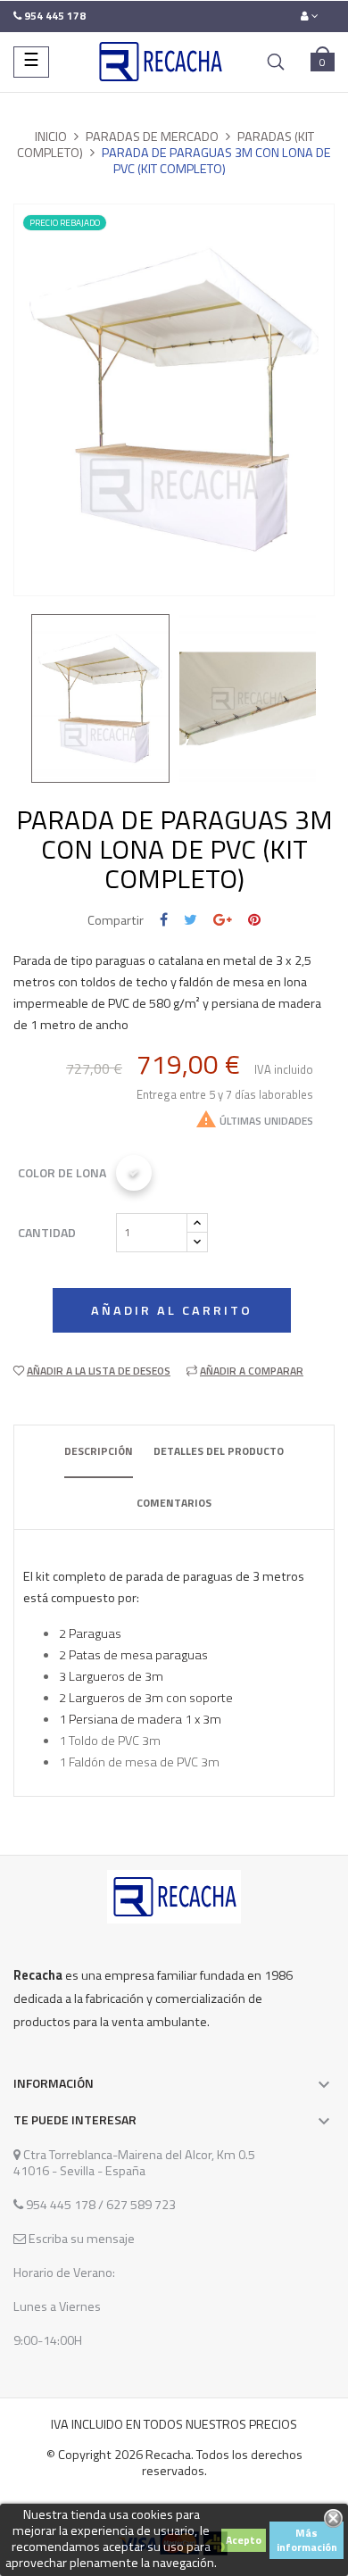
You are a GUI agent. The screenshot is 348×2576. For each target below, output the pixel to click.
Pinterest (254, 920)
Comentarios (174, 1503)
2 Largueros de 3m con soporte (146, 1698)
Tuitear (191, 920)
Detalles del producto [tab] (219, 1451)
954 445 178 (61, 2205)
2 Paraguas (90, 1633)
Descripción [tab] (99, 1451)
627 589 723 (140, 2205)
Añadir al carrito (172, 1310)
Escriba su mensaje (80, 2239)
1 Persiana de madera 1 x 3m (140, 1719)
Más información (307, 2540)
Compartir (164, 920)
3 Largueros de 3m (111, 1676)
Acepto (244, 2540)
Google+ (223, 920)
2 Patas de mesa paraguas (133, 1655)
